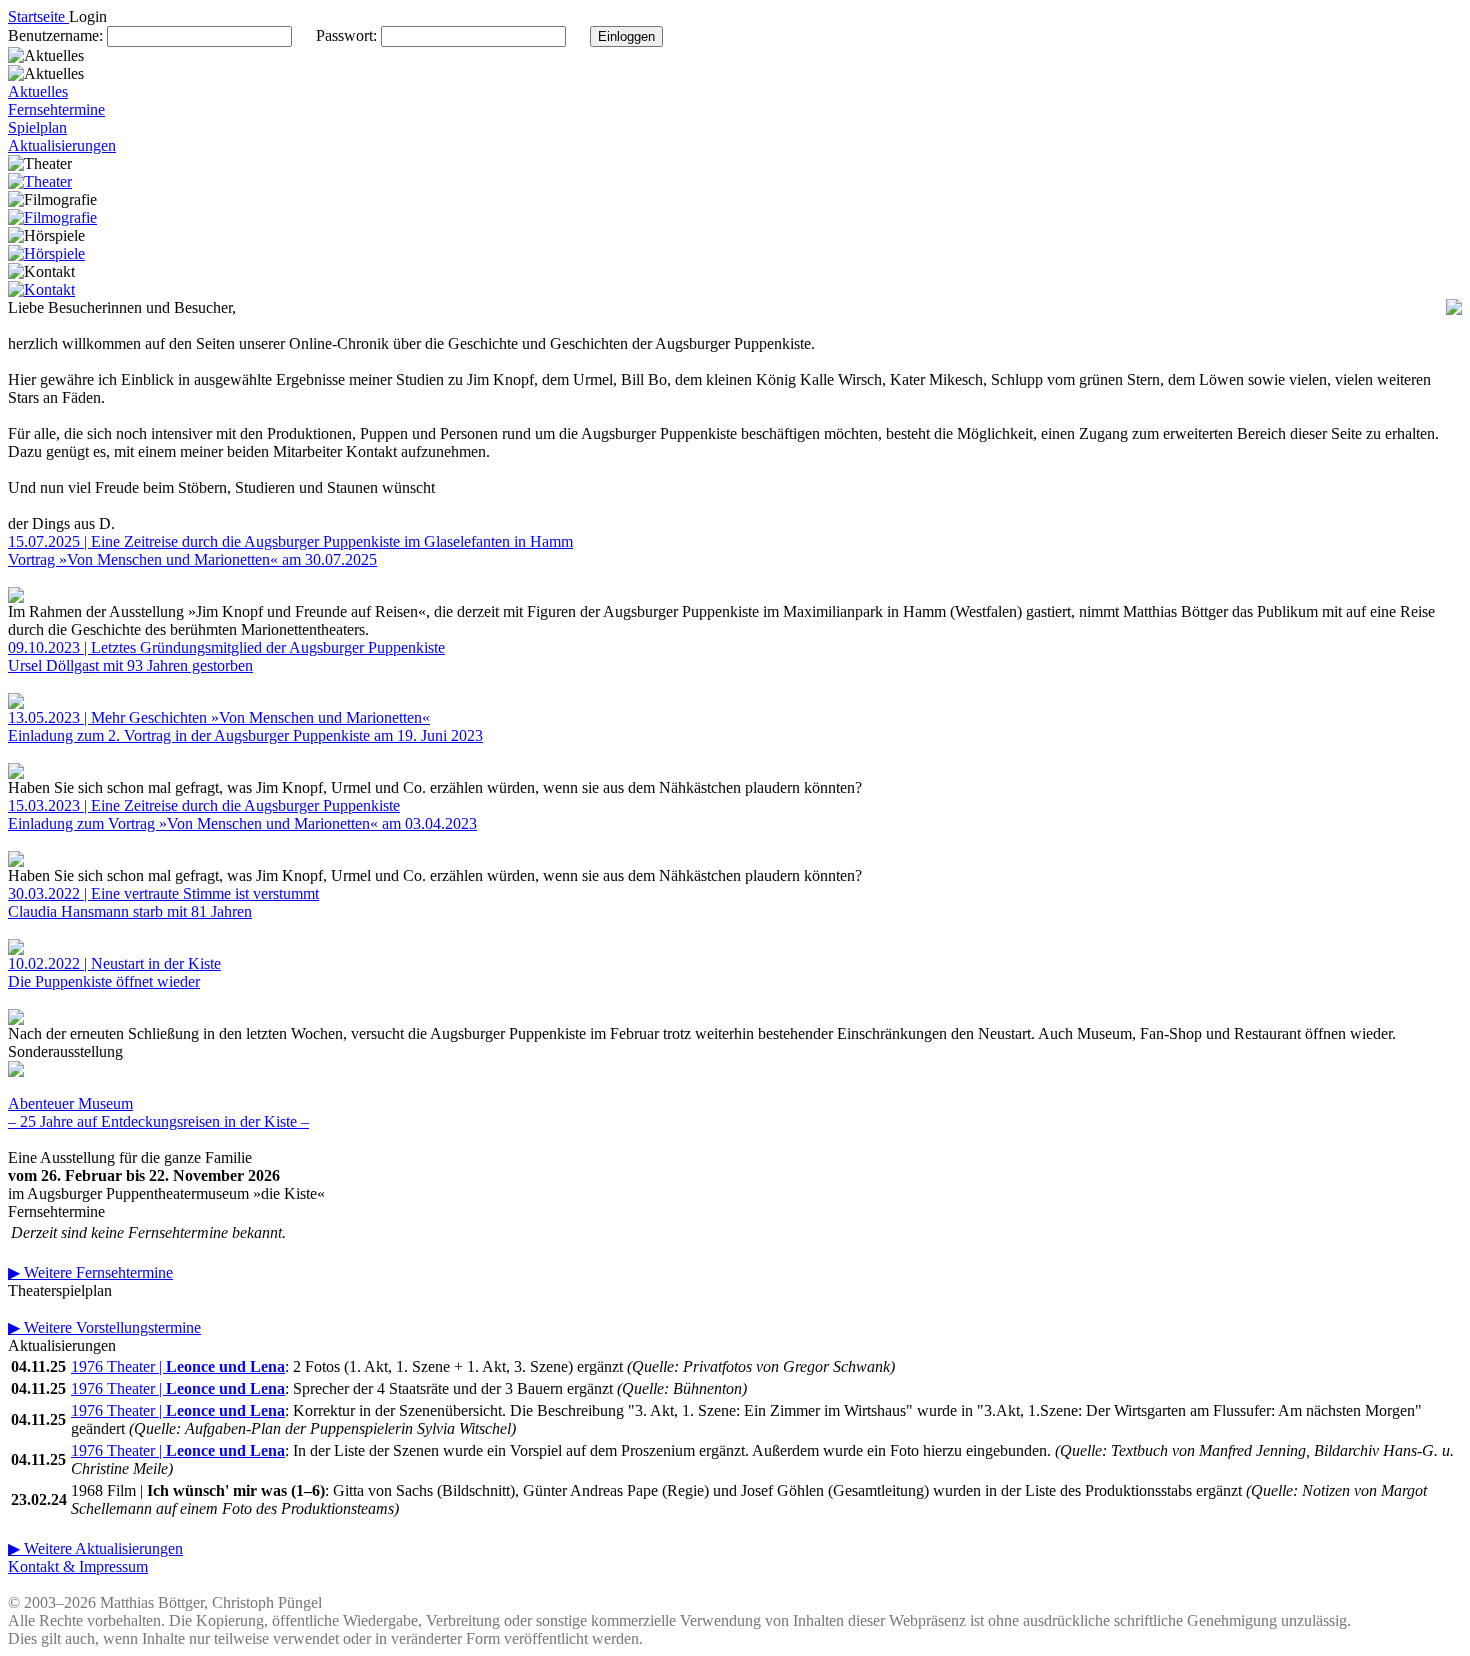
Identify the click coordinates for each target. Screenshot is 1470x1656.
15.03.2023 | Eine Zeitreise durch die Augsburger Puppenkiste (204, 805)
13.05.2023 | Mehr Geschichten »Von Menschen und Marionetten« (219, 717)
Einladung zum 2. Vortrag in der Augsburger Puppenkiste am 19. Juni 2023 (245, 735)
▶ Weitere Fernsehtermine (90, 1272)
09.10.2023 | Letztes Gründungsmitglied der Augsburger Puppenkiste (226, 647)
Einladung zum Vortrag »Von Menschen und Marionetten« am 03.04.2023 (242, 823)
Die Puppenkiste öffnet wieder (104, 981)
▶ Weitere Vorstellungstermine (104, 1327)
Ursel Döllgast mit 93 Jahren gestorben (130, 665)
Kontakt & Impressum (78, 1566)
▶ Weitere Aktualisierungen (95, 1548)
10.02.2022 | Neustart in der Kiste (114, 963)
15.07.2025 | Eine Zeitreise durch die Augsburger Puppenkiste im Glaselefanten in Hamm (290, 541)
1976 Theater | (178, 1366)
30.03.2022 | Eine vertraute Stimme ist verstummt (163, 893)
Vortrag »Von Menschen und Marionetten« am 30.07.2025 (192, 559)
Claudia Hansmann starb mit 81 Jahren (130, 911)
